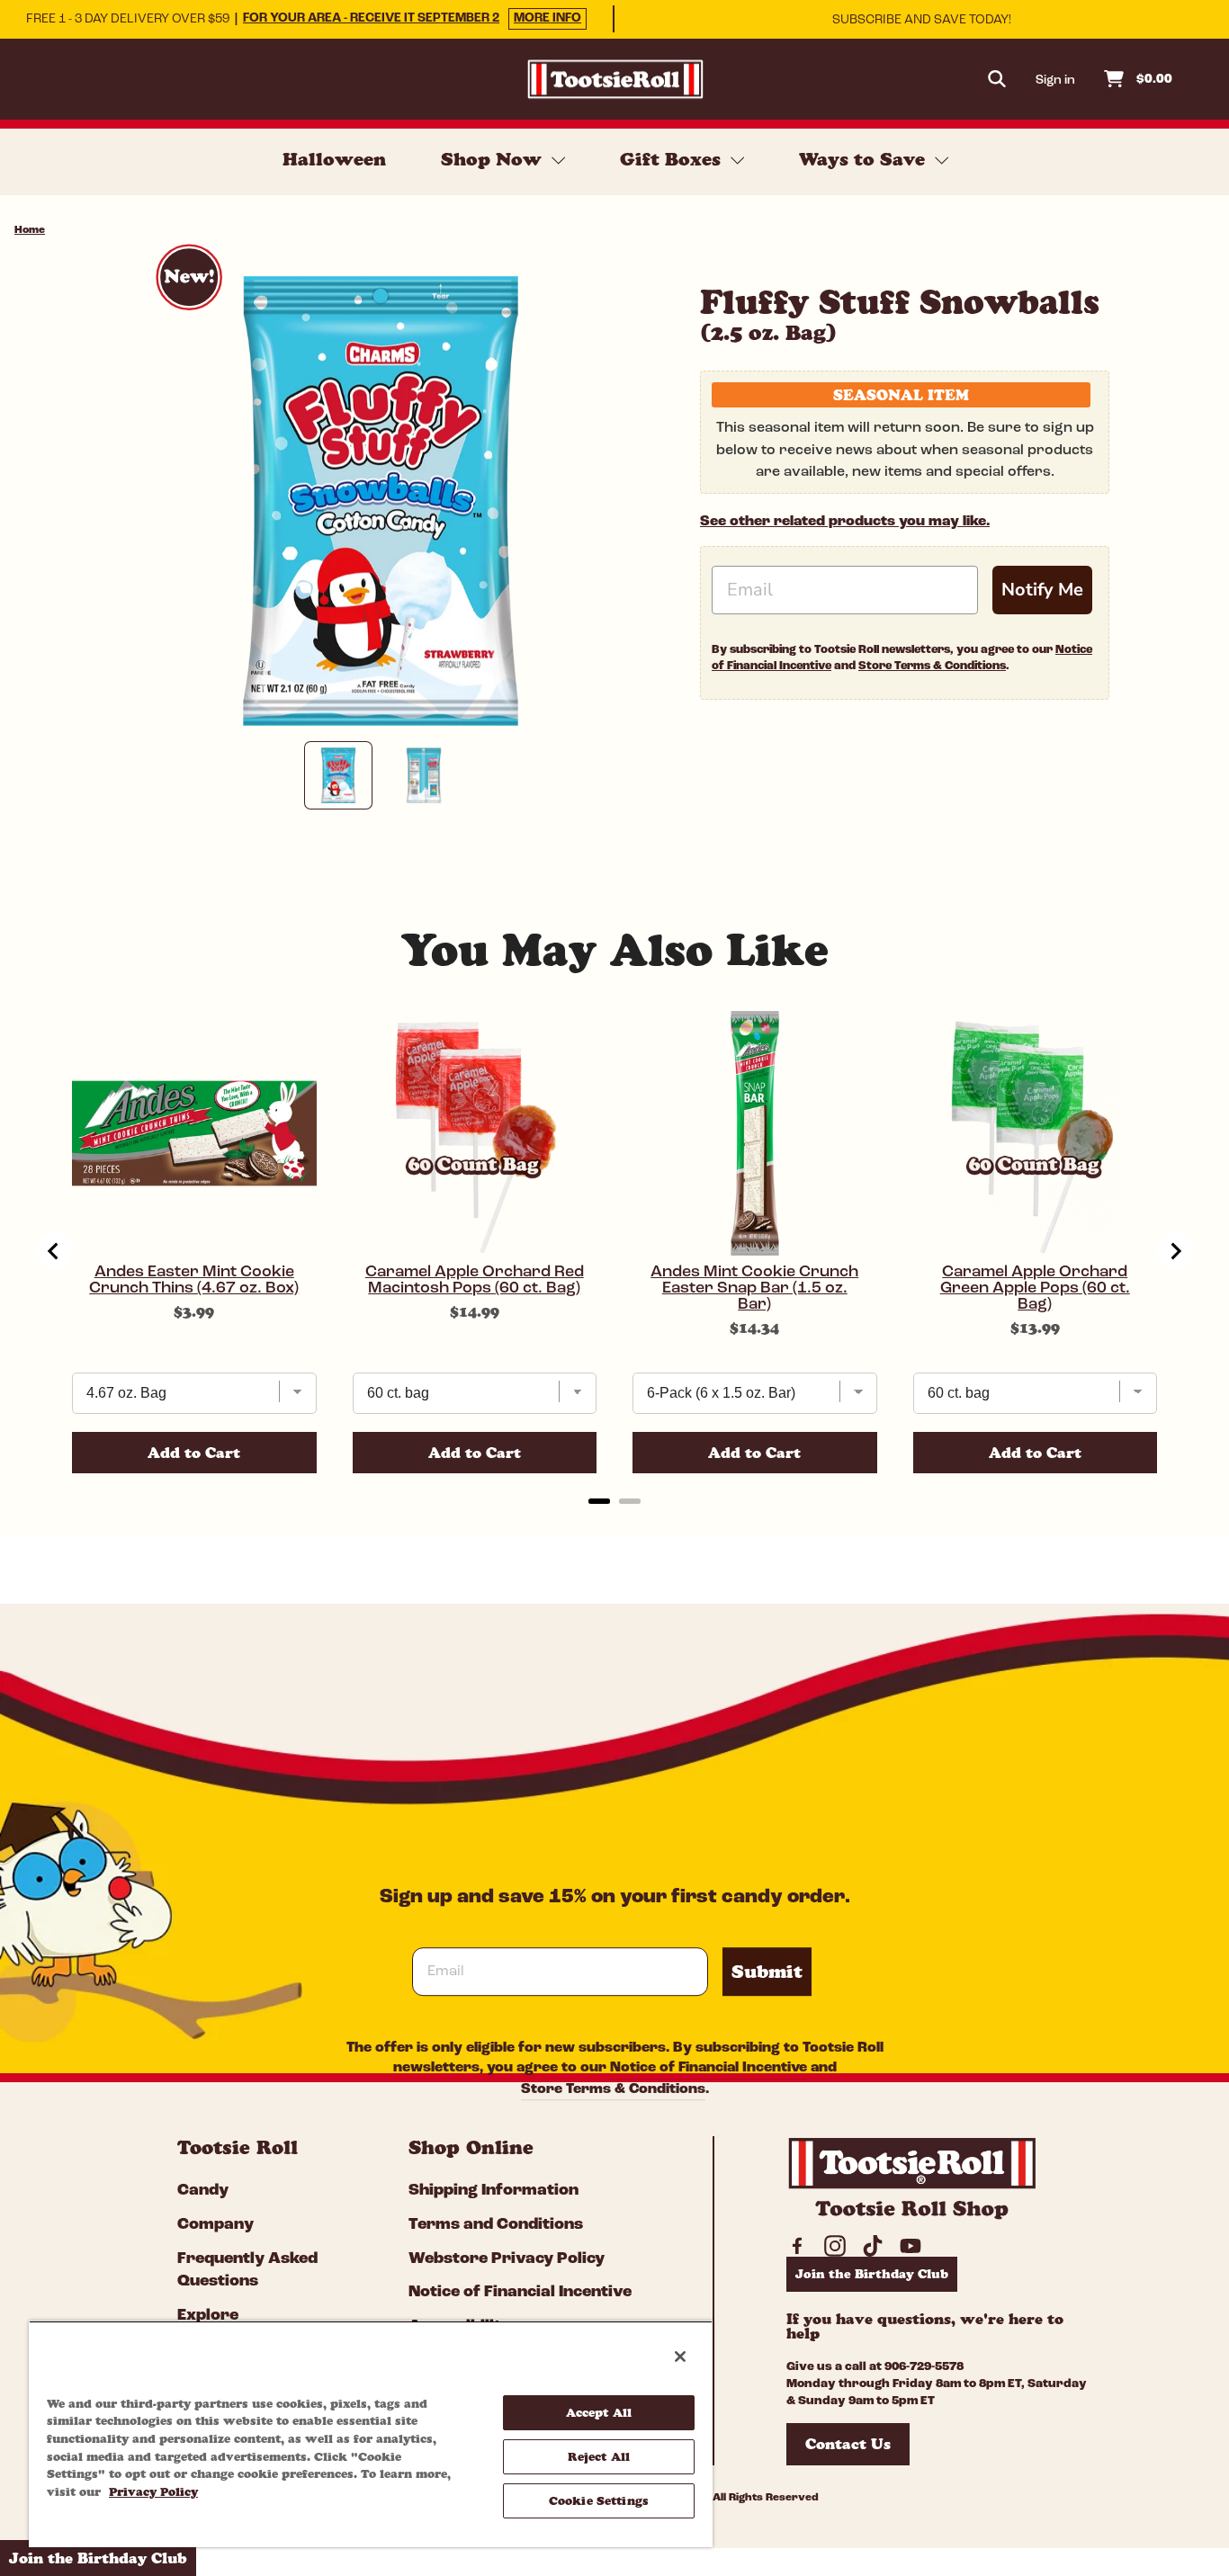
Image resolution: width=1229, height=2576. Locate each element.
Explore (208, 2316)
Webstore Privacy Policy (507, 2259)
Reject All (599, 2456)
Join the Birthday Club (872, 2274)
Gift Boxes (673, 159)
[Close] (680, 2357)
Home (30, 230)
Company (215, 2225)
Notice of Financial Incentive (709, 2069)
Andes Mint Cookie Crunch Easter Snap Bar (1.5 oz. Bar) (754, 1289)
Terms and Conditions (496, 2225)
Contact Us (848, 2444)
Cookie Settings (599, 2500)
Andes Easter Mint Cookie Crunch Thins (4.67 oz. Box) (194, 1281)
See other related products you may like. (845, 522)
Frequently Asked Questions (247, 2271)
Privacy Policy (153, 2491)
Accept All (599, 2412)
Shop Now (494, 159)
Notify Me (1042, 590)
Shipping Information (493, 2191)
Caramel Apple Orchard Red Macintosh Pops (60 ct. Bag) (475, 1281)
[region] (371, 2434)
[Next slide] (1175, 1251)
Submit (767, 1972)
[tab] (599, 1501)
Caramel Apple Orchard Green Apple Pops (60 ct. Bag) (1035, 1289)
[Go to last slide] (54, 1251)
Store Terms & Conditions (932, 666)
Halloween (334, 159)
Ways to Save (865, 159)
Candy (203, 2191)
